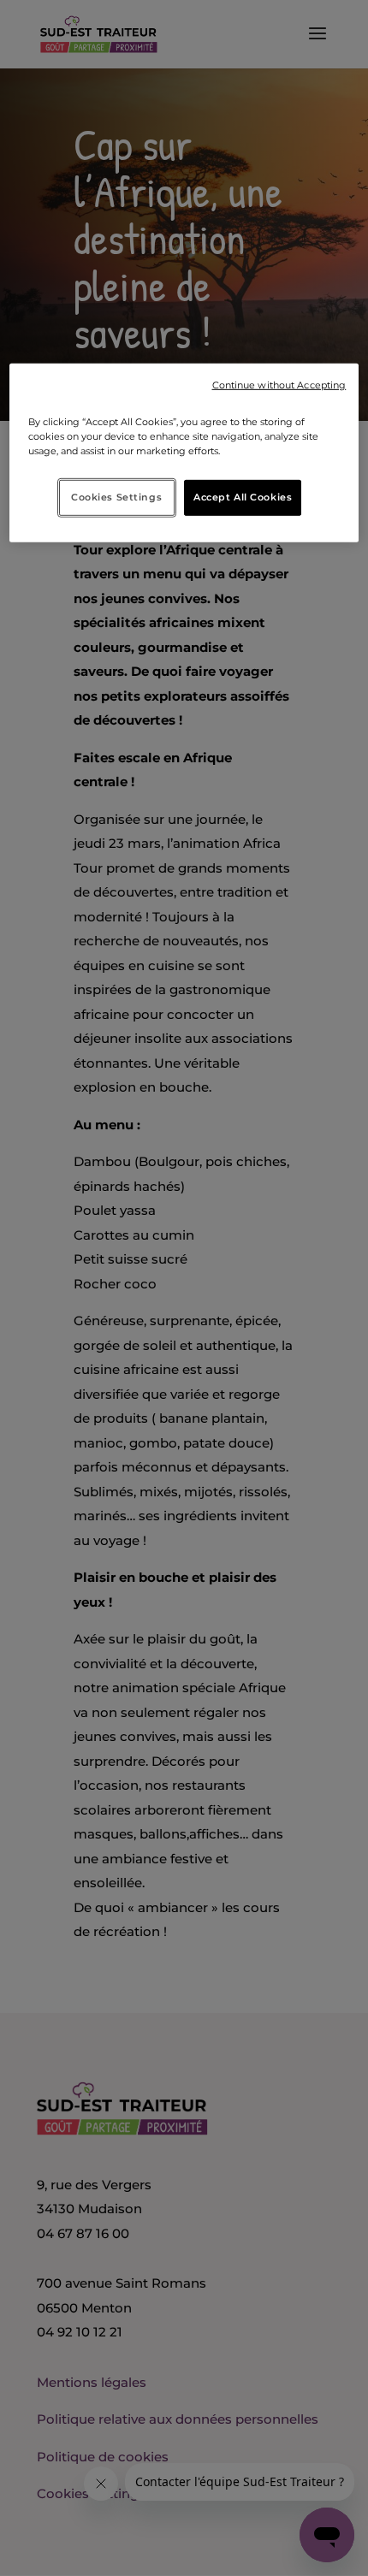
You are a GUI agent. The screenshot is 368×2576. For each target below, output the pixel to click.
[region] (184, 452)
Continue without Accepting (279, 385)
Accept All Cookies (243, 497)
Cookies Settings (116, 497)
